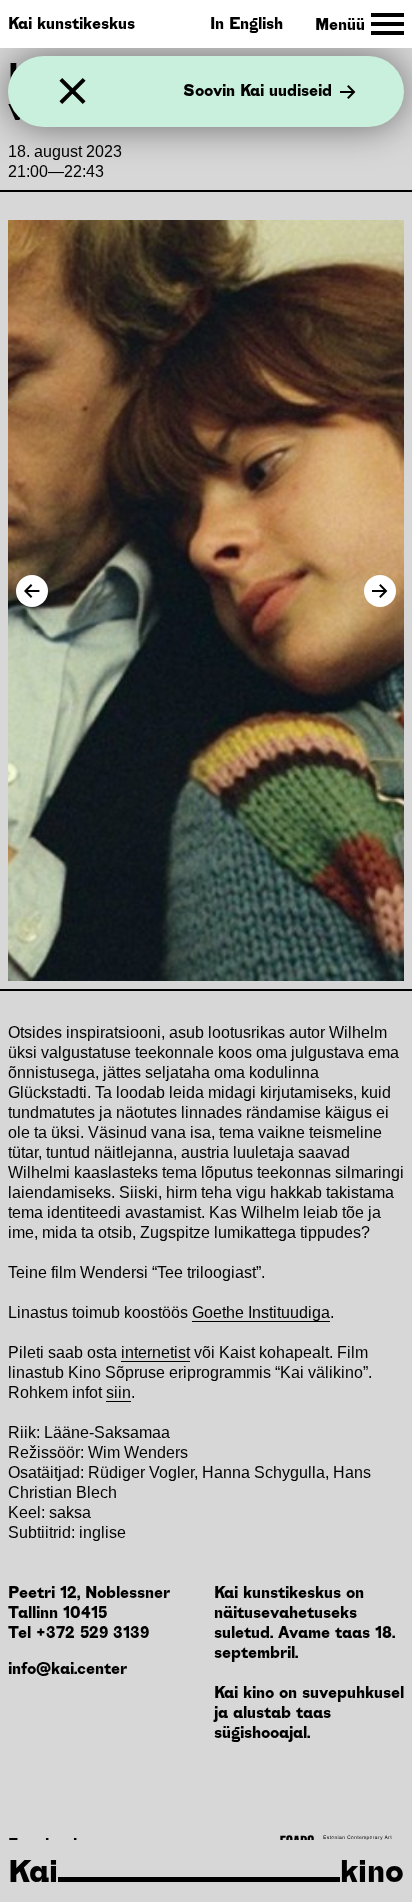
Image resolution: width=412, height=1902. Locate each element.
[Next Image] (380, 591)
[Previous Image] (32, 591)
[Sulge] (72, 91)
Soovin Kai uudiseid (257, 92)
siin (118, 1392)
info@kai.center (67, 1668)
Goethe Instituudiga (261, 1312)
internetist (155, 1352)
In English (246, 23)
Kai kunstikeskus (71, 23)
